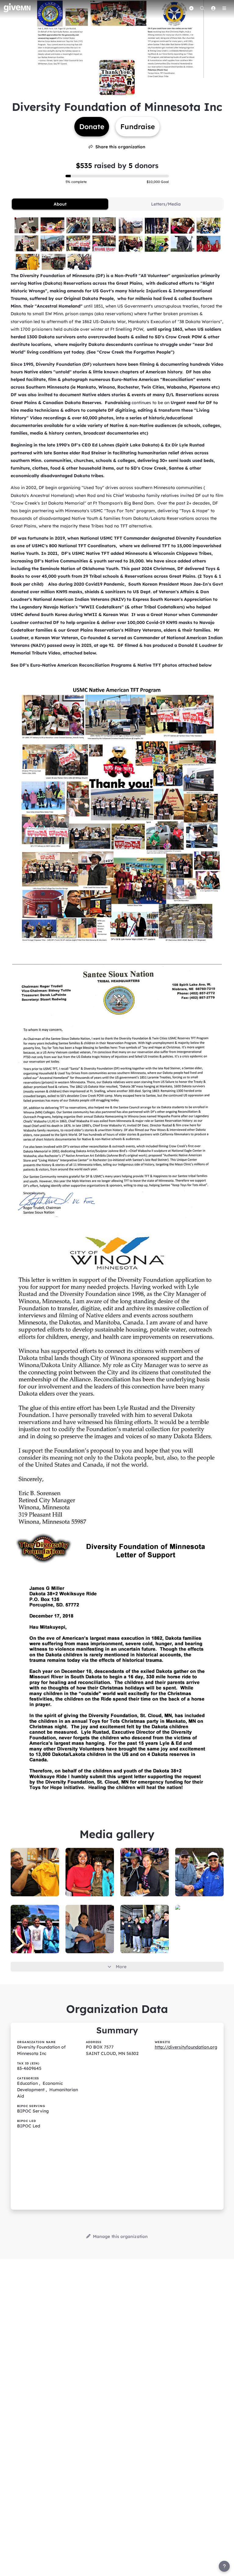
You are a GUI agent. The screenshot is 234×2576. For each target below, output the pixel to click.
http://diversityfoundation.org (186, 2047)
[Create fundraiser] (191, 8)
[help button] (224, 2566)
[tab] (60, 204)
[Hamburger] (224, 8)
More (121, 1967)
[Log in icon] (213, 8)
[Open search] (202, 8)
